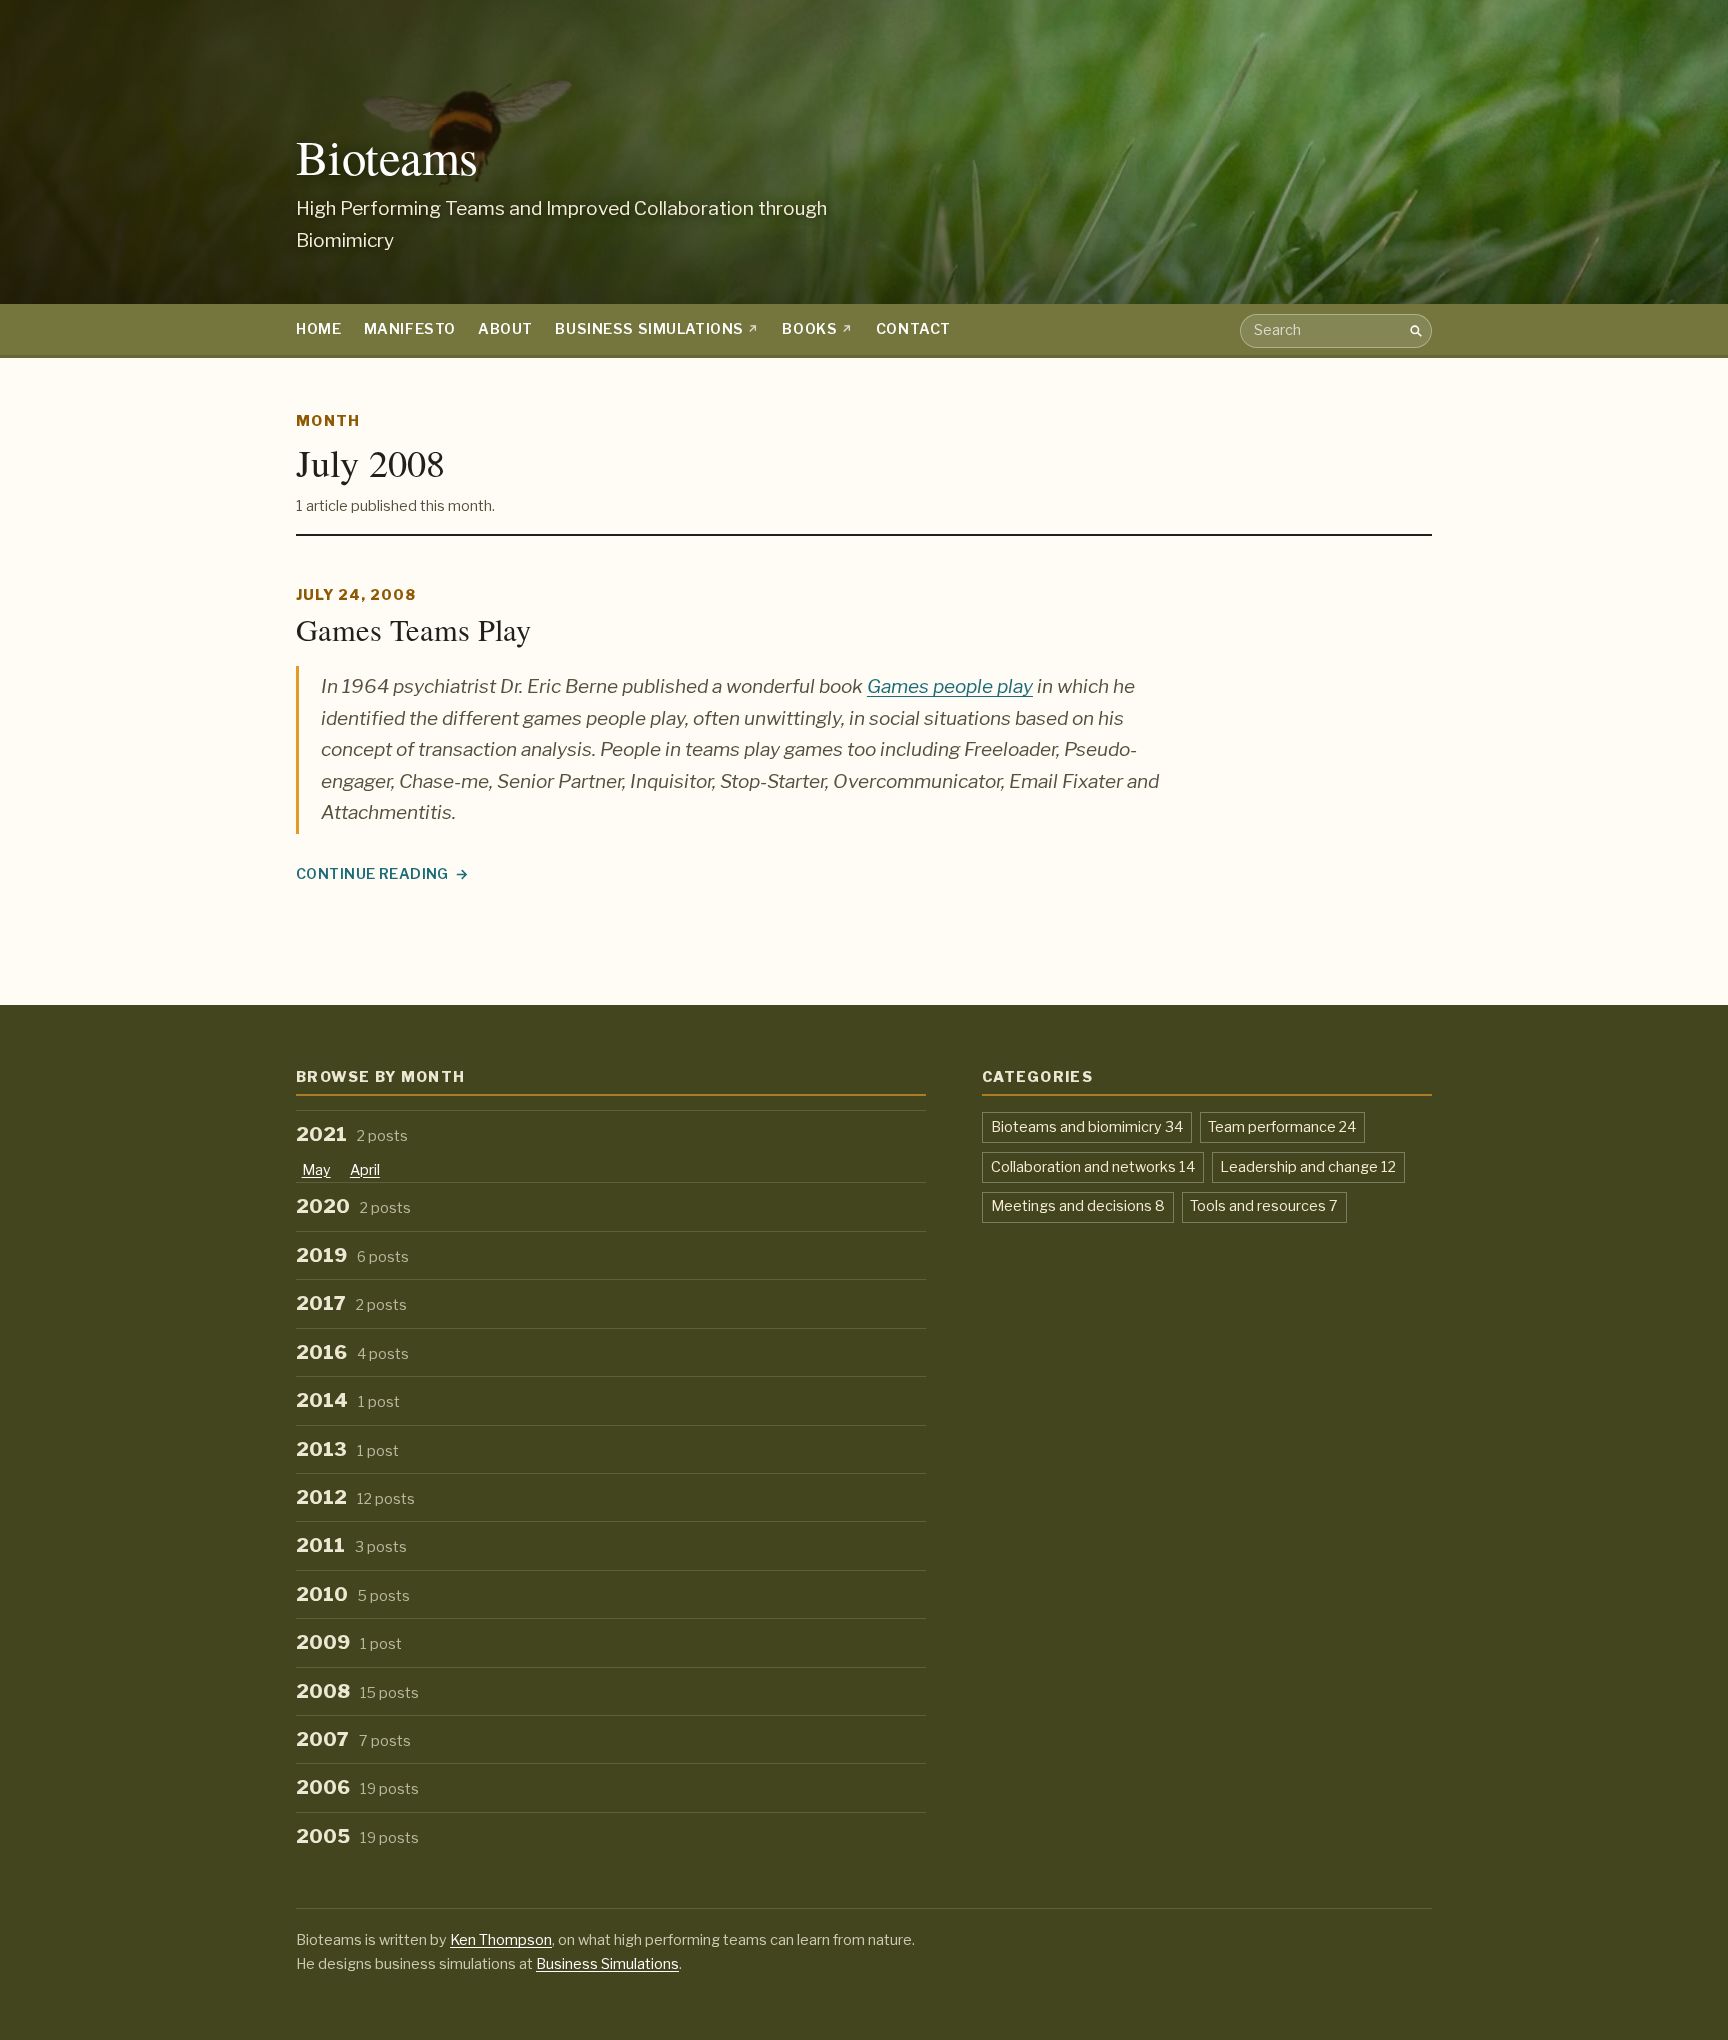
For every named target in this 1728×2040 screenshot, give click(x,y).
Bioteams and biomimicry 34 (1087, 1126)
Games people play (950, 686)
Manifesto (410, 329)
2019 (352, 1255)
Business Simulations (649, 329)
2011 (351, 1545)
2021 (352, 1134)
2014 (348, 1400)
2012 (355, 1497)
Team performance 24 (1282, 1126)
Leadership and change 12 (1308, 1166)
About (505, 329)
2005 (357, 1836)
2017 (351, 1303)
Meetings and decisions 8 (1078, 1205)
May (316, 1170)
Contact (913, 329)
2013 (347, 1449)
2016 (352, 1352)
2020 (353, 1206)
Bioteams (387, 156)
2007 (353, 1739)
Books (809, 329)
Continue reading (374, 875)
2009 (349, 1642)
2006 (357, 1787)
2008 (357, 1691)
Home (318, 329)
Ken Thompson (501, 1940)
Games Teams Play (413, 629)
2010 (353, 1594)
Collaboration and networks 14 (1093, 1166)
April (365, 1170)
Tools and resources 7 (1264, 1205)
